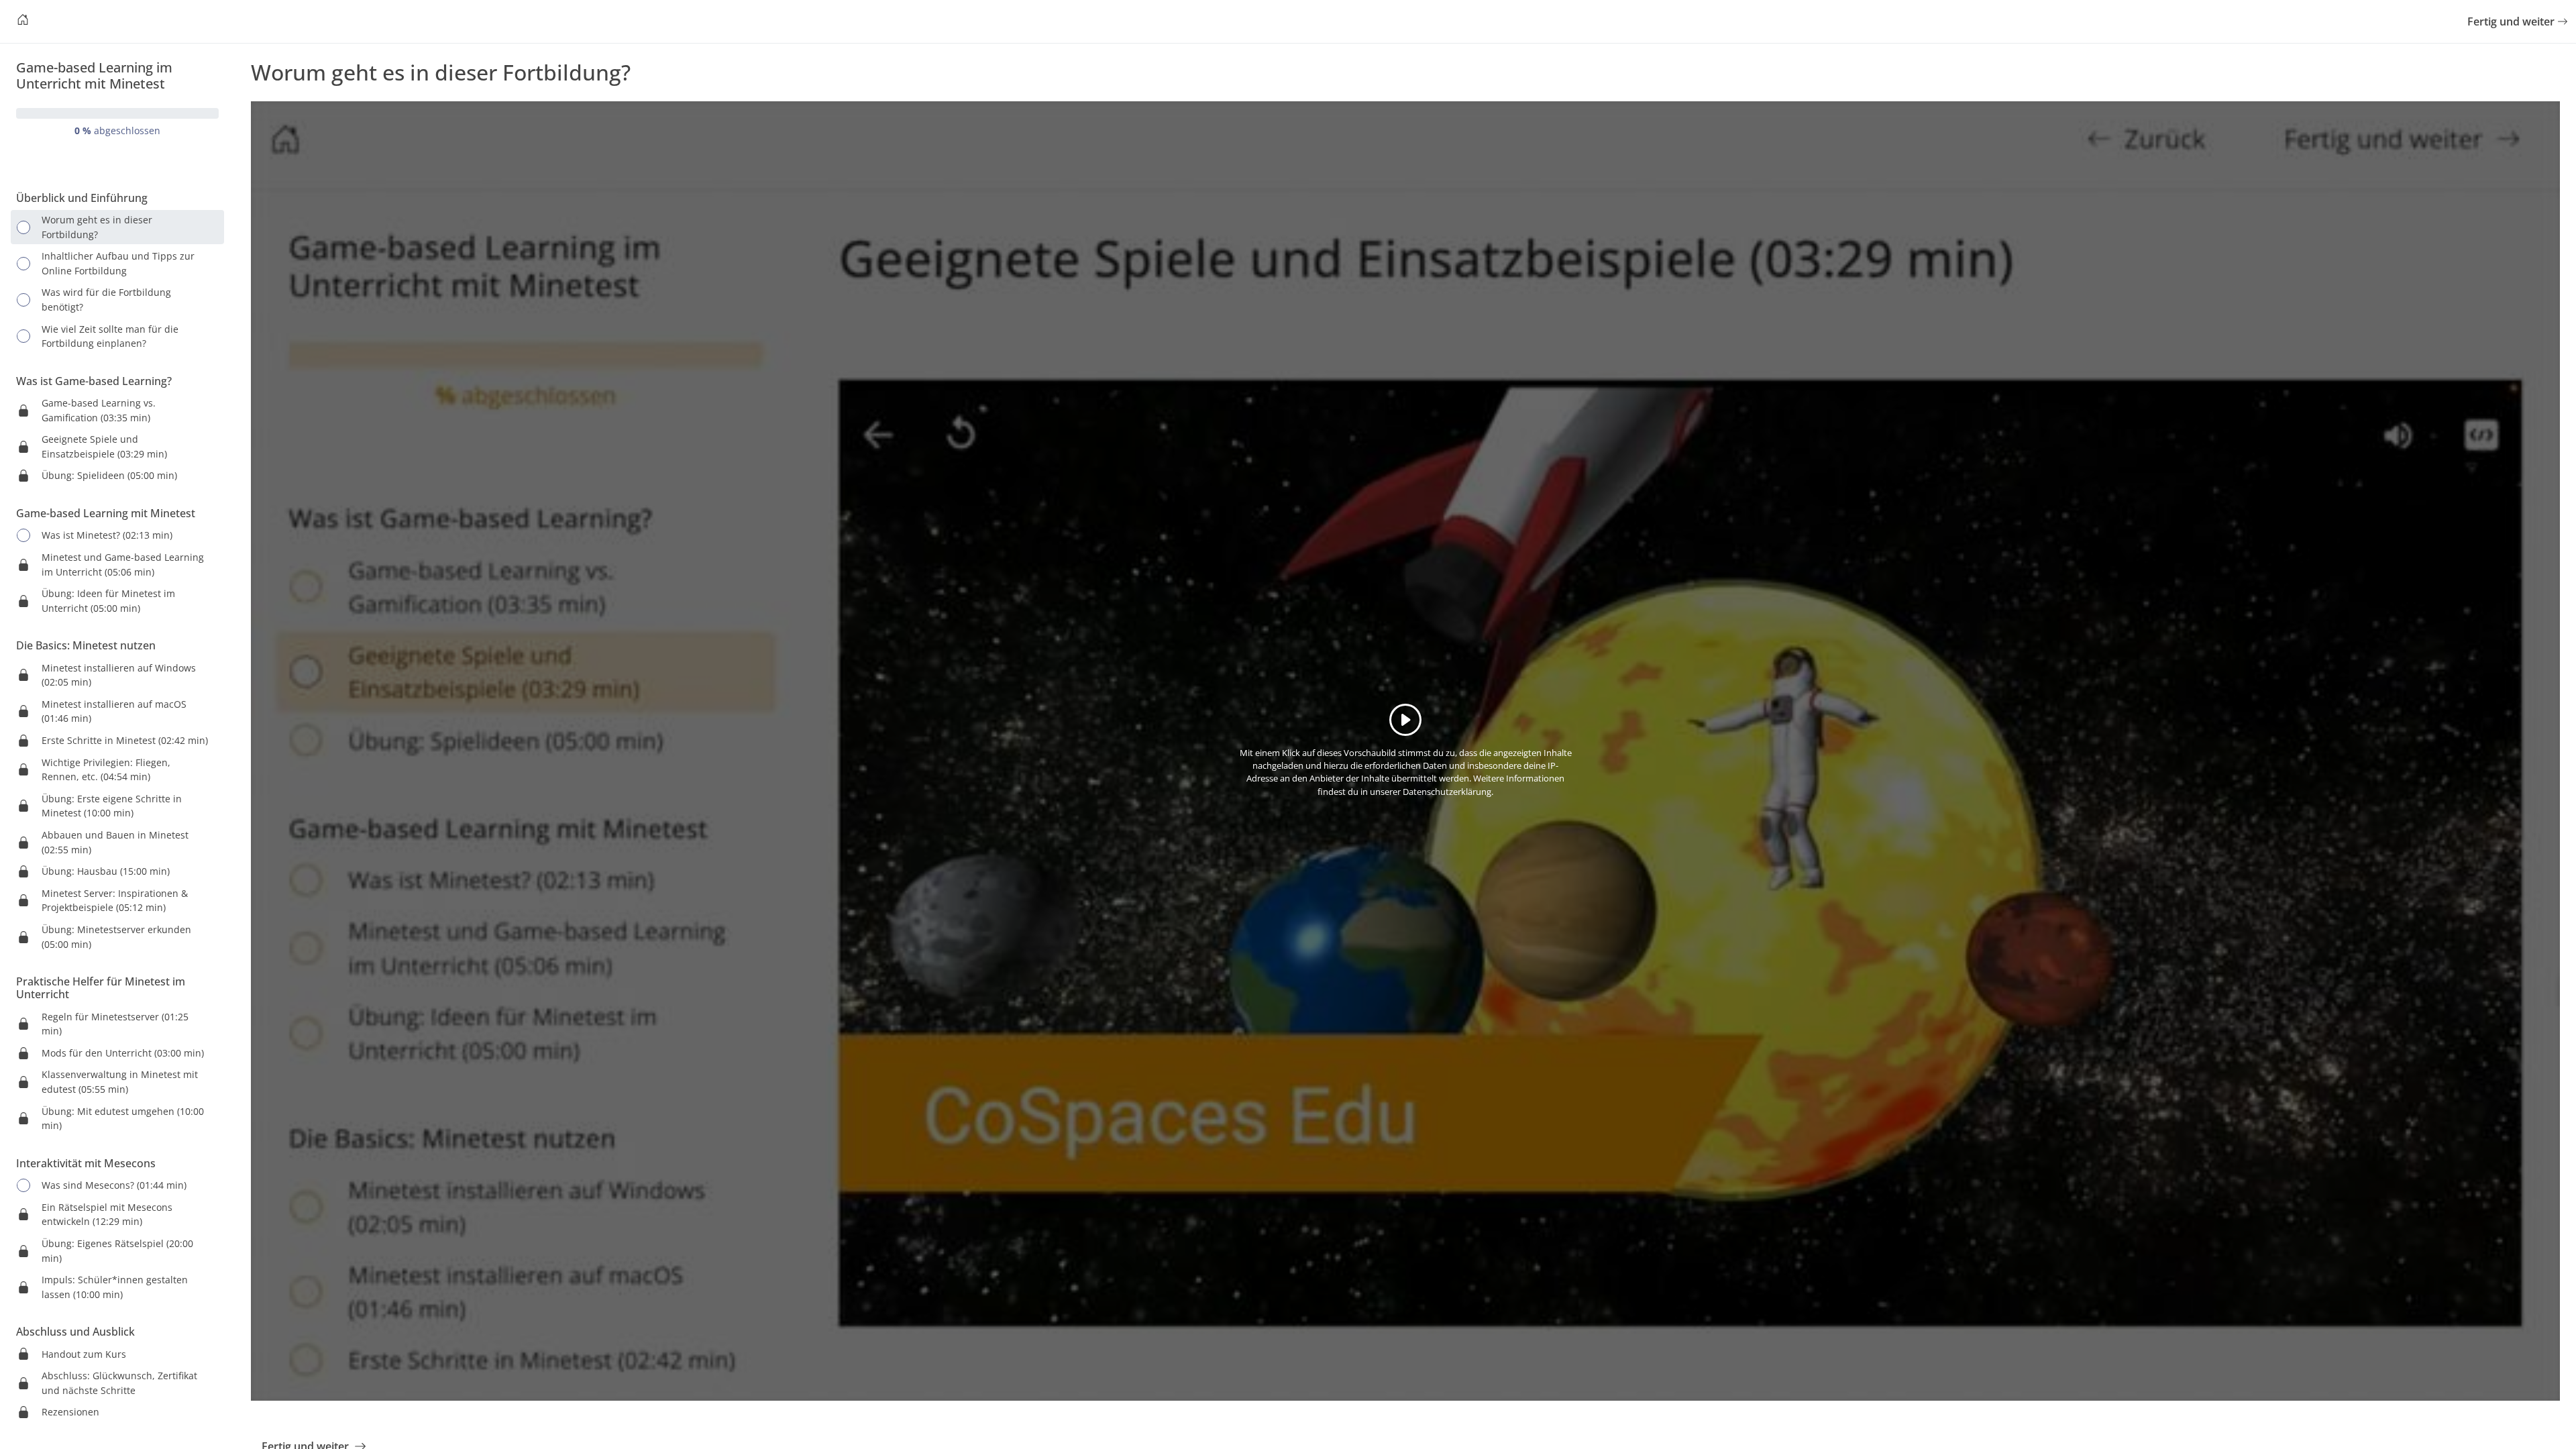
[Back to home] (23, 21)
